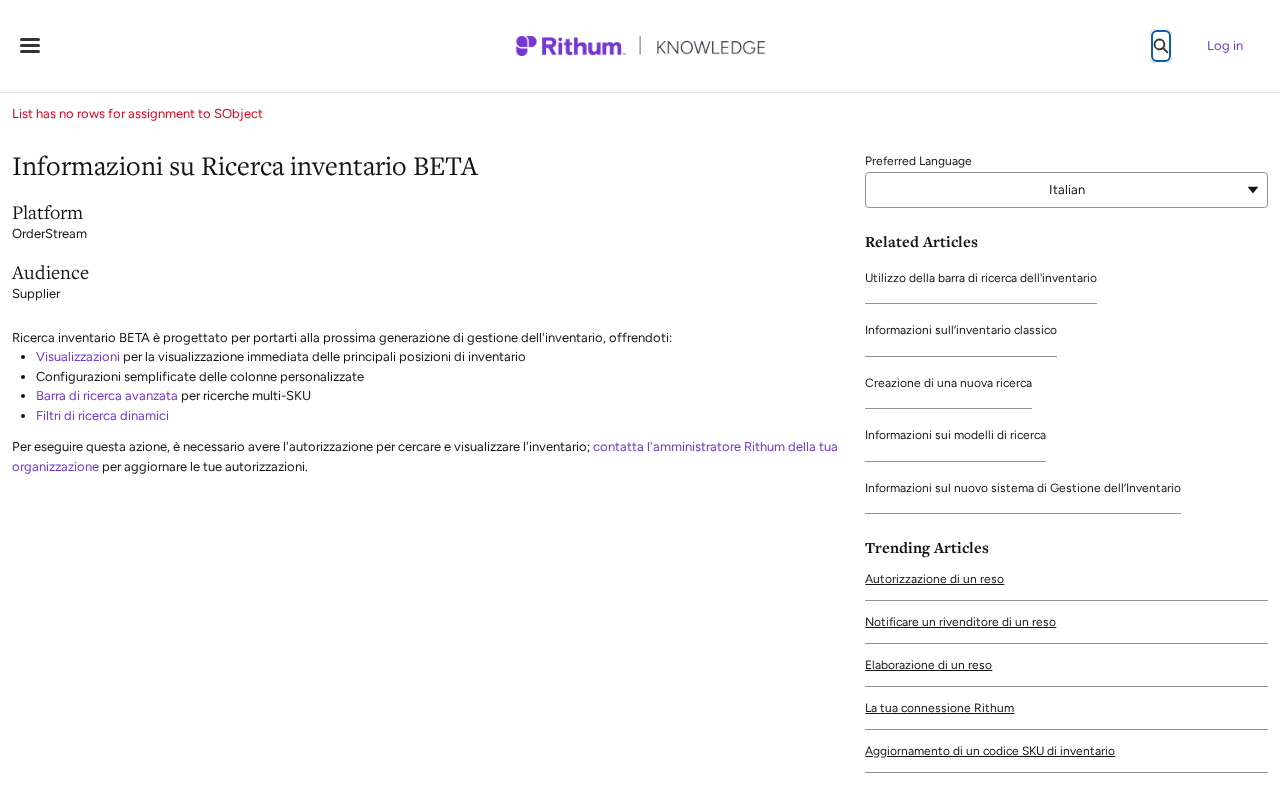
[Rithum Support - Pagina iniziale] (640, 46)
